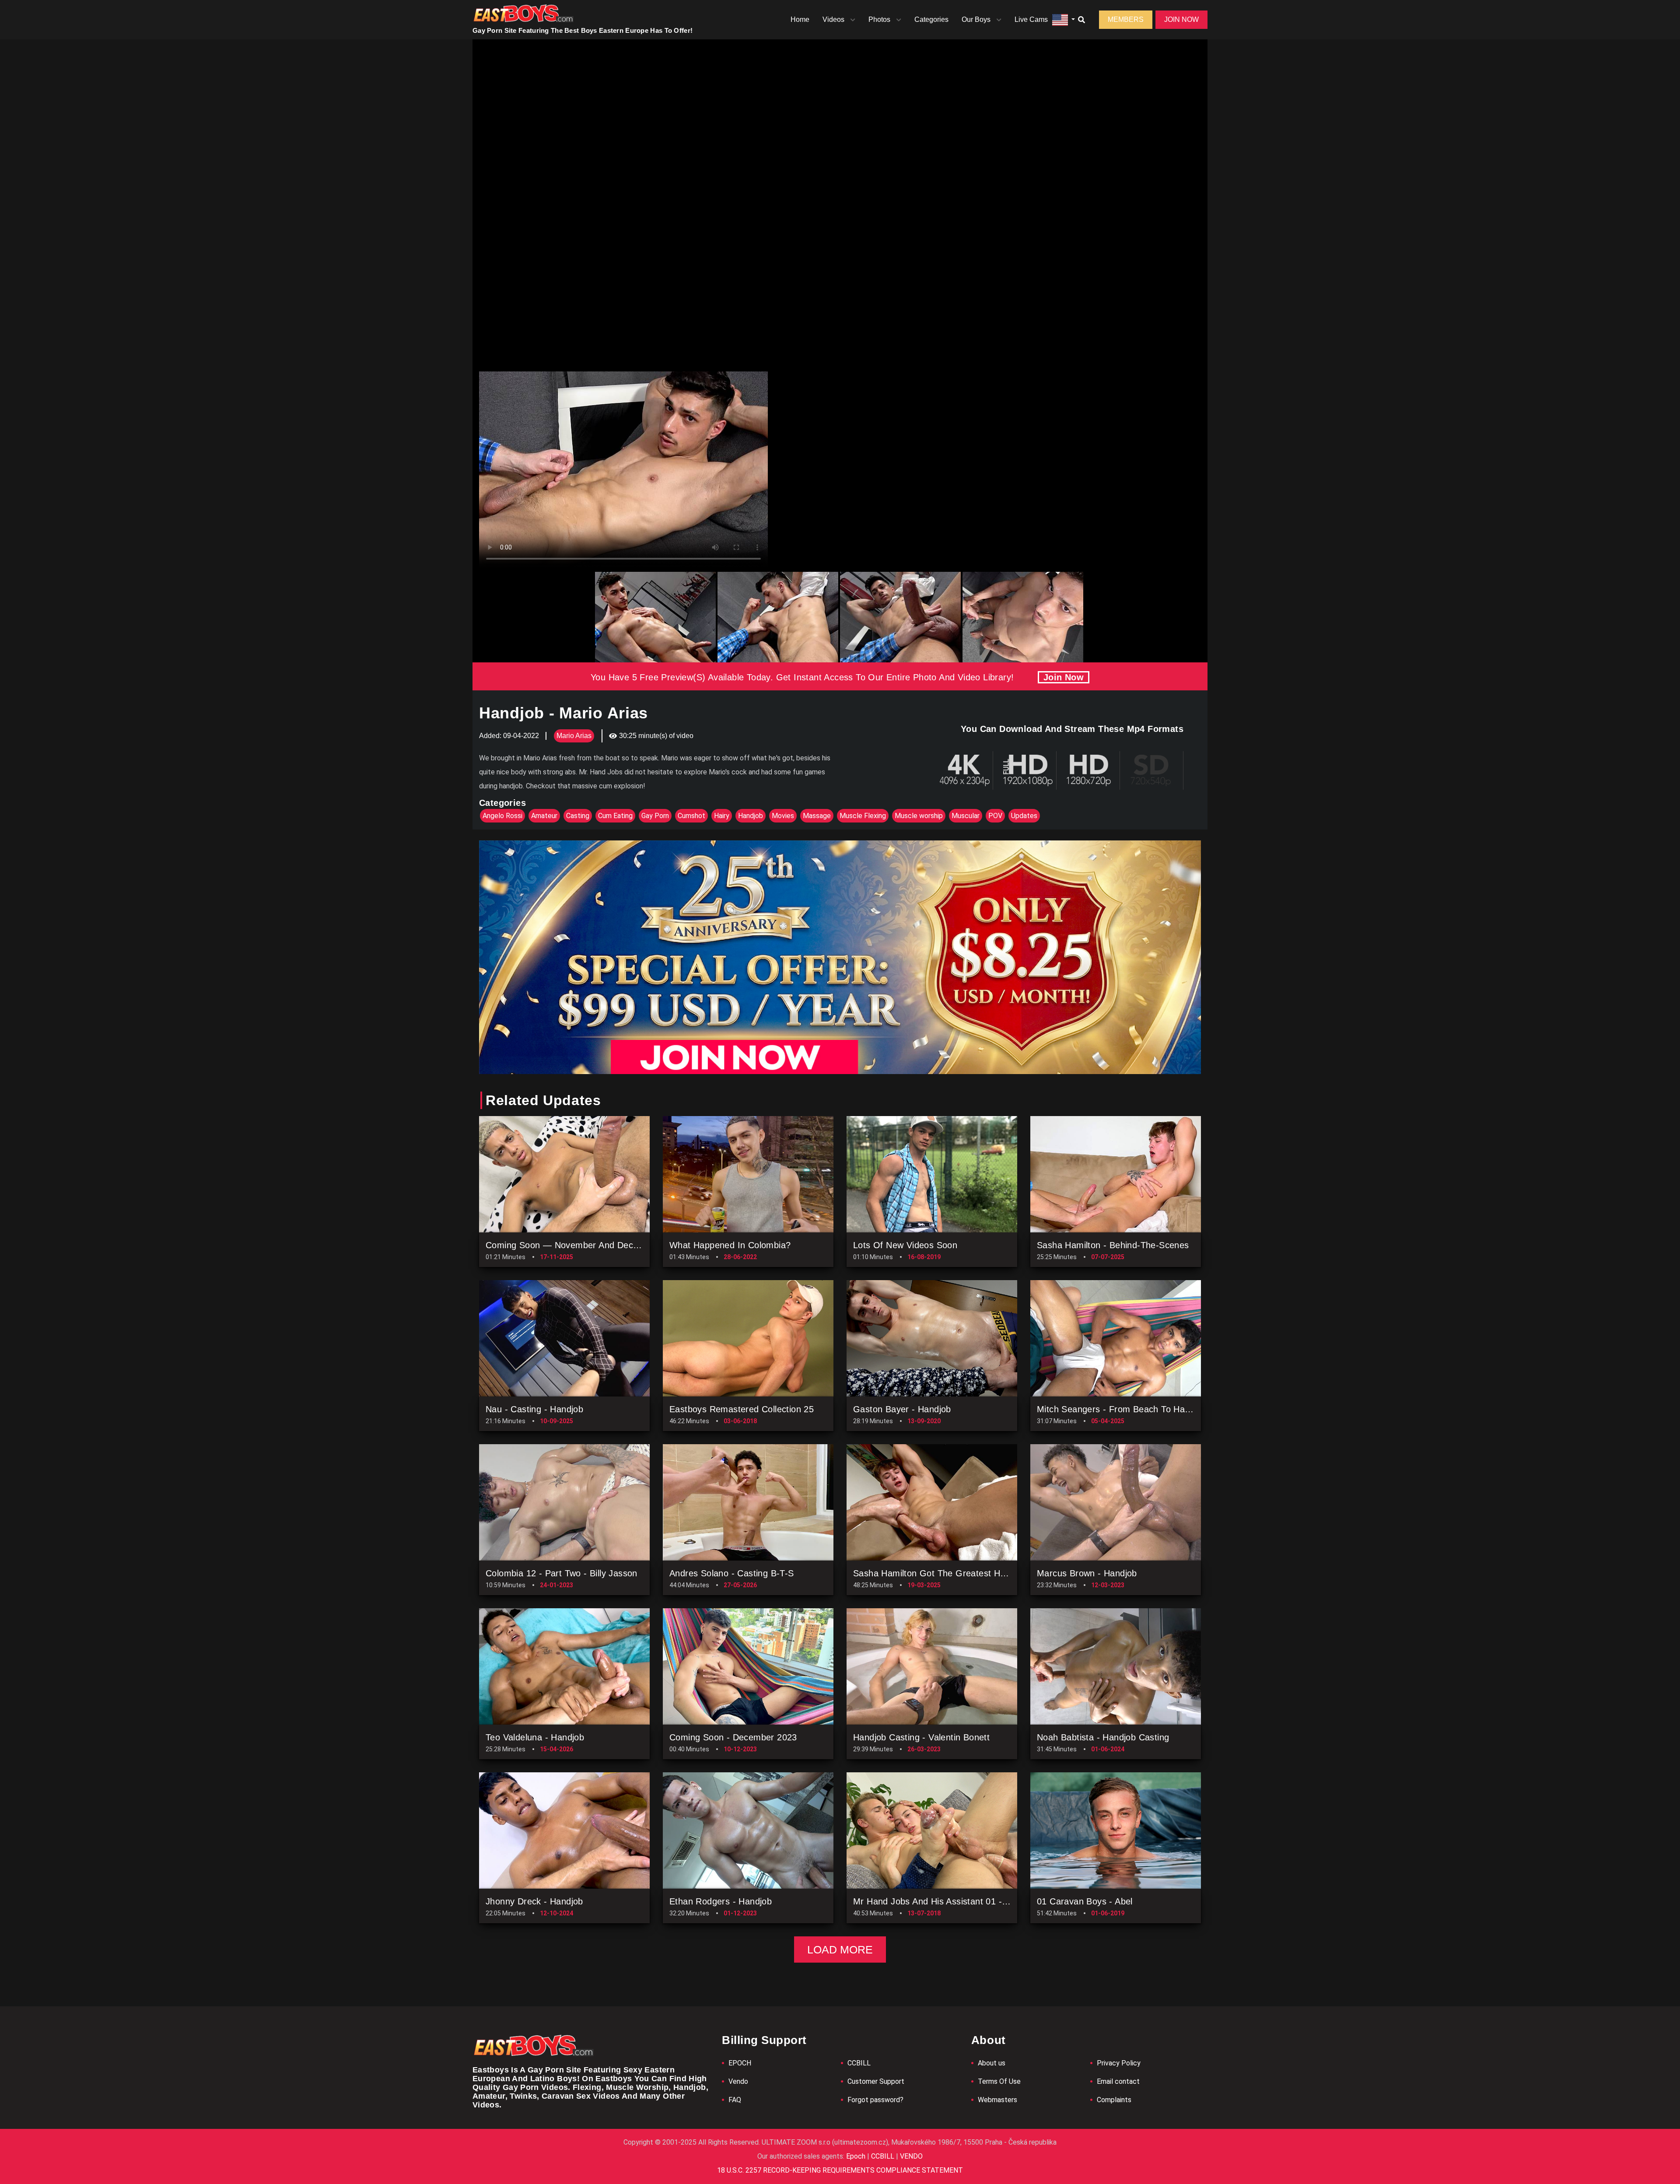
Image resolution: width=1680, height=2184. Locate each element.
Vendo (738, 2081)
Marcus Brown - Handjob (1087, 1573)
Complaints (1114, 2100)
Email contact (1118, 2081)
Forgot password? (875, 2100)
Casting (578, 816)
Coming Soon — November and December (572, 1245)
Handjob (751, 816)
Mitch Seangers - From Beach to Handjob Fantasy (1139, 1409)
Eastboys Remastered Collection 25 (742, 1409)
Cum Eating (615, 816)
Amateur (544, 816)
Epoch (857, 2156)
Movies (783, 816)
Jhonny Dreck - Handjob (534, 1901)
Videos (833, 19)
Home (800, 19)
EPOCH (740, 2063)
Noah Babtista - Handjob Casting (1103, 1737)
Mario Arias (574, 736)
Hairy (722, 816)
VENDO (910, 2156)
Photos (879, 19)
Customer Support (876, 2081)
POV (995, 816)
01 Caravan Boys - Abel (1085, 1901)
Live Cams (1031, 19)
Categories (931, 19)
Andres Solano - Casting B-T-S (732, 1573)
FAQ (735, 2100)
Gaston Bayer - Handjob (902, 1409)
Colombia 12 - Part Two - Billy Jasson (562, 1573)
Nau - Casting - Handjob (534, 1409)
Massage (817, 816)
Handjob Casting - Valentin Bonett (921, 1737)
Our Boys (976, 19)
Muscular (966, 816)
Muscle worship (919, 816)
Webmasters (997, 2100)
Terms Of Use (999, 2081)
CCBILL (859, 2063)
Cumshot (691, 816)
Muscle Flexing (863, 816)
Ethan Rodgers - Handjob (721, 1901)
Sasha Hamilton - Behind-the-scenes (1113, 1245)
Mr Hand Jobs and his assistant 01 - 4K (934, 1901)
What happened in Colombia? (730, 1245)
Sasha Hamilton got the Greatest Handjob (940, 1573)
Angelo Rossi (502, 816)
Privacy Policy (1119, 2063)
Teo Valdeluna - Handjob (535, 1737)
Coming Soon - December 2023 (733, 1737)
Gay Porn (655, 816)
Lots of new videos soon (905, 1245)
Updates (1024, 816)
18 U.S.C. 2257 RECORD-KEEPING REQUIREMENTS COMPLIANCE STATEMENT (840, 2170)
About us (992, 2063)
